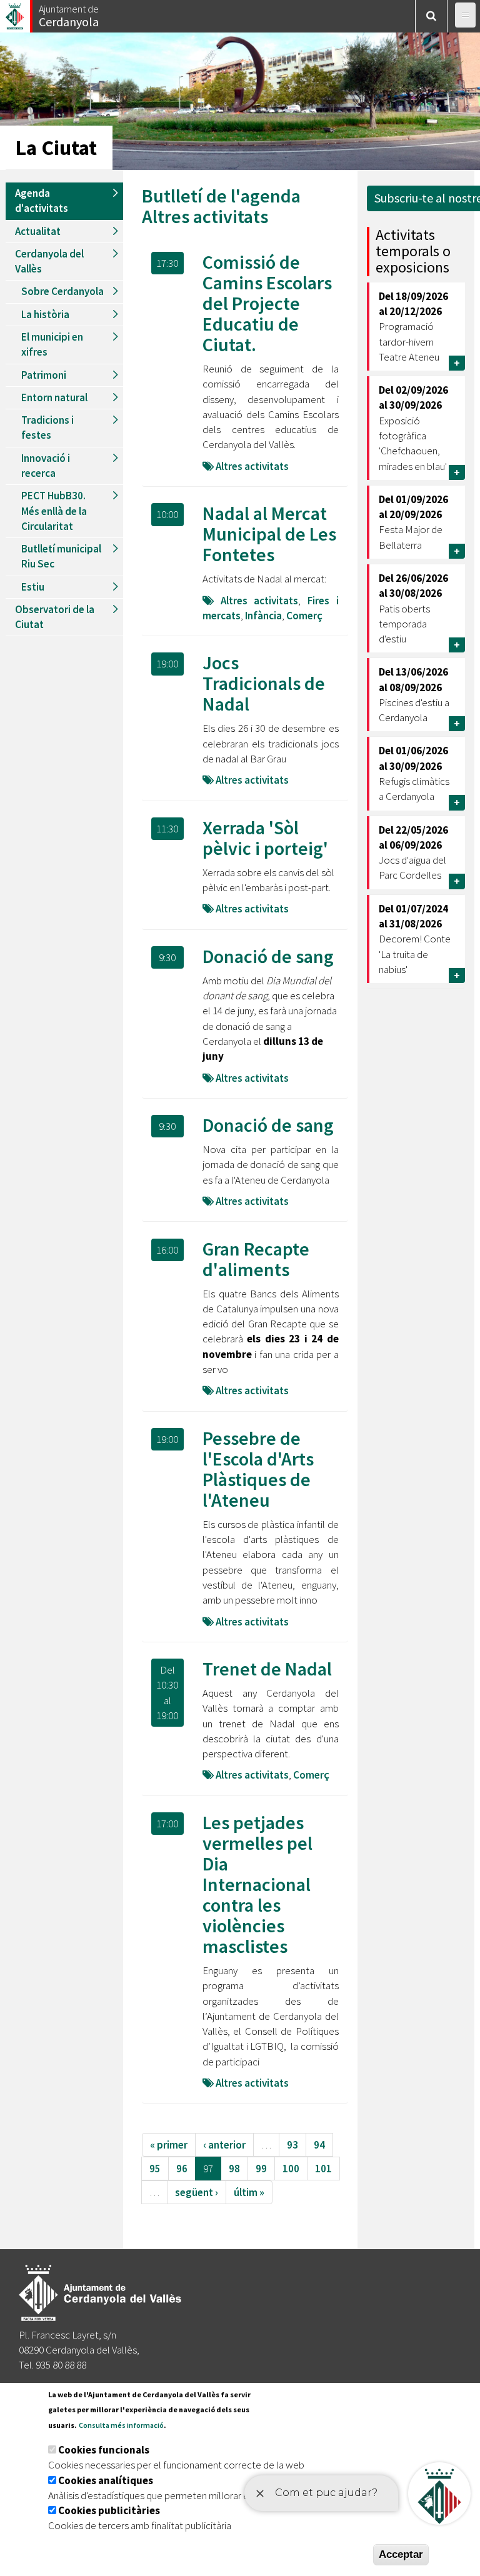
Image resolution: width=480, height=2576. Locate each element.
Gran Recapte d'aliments (256, 1259)
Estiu (33, 587)
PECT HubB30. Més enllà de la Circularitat (54, 511)
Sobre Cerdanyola (62, 291)
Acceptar (401, 2554)
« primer (169, 2145)
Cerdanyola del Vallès (49, 261)
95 (155, 2169)
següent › (197, 2192)
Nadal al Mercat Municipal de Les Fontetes (269, 534)
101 (323, 2169)
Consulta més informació (121, 2425)
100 (291, 2169)
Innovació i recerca (46, 466)
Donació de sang (268, 956)
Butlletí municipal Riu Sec (61, 556)
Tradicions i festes (47, 427)
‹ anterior (224, 2145)
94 (319, 2145)
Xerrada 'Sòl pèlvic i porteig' (265, 838)
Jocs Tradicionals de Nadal (264, 683)
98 (234, 2169)
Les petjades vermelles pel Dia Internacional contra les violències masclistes (257, 1884)
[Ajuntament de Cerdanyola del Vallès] (16, 13)
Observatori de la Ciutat (55, 617)
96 (182, 2169)
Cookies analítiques (106, 2480)
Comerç (304, 616)
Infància (263, 616)
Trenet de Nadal (267, 1669)
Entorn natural (54, 397)
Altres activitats (205, 216)
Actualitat (38, 231)
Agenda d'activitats (42, 201)
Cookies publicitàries (109, 2510)
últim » (249, 2192)
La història (45, 314)
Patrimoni (44, 375)
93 (292, 2145)
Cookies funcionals (104, 2450)
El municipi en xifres (52, 344)
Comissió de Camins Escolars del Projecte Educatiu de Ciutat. (267, 303)
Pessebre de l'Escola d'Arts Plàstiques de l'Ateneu (258, 1469)
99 (261, 2169)
